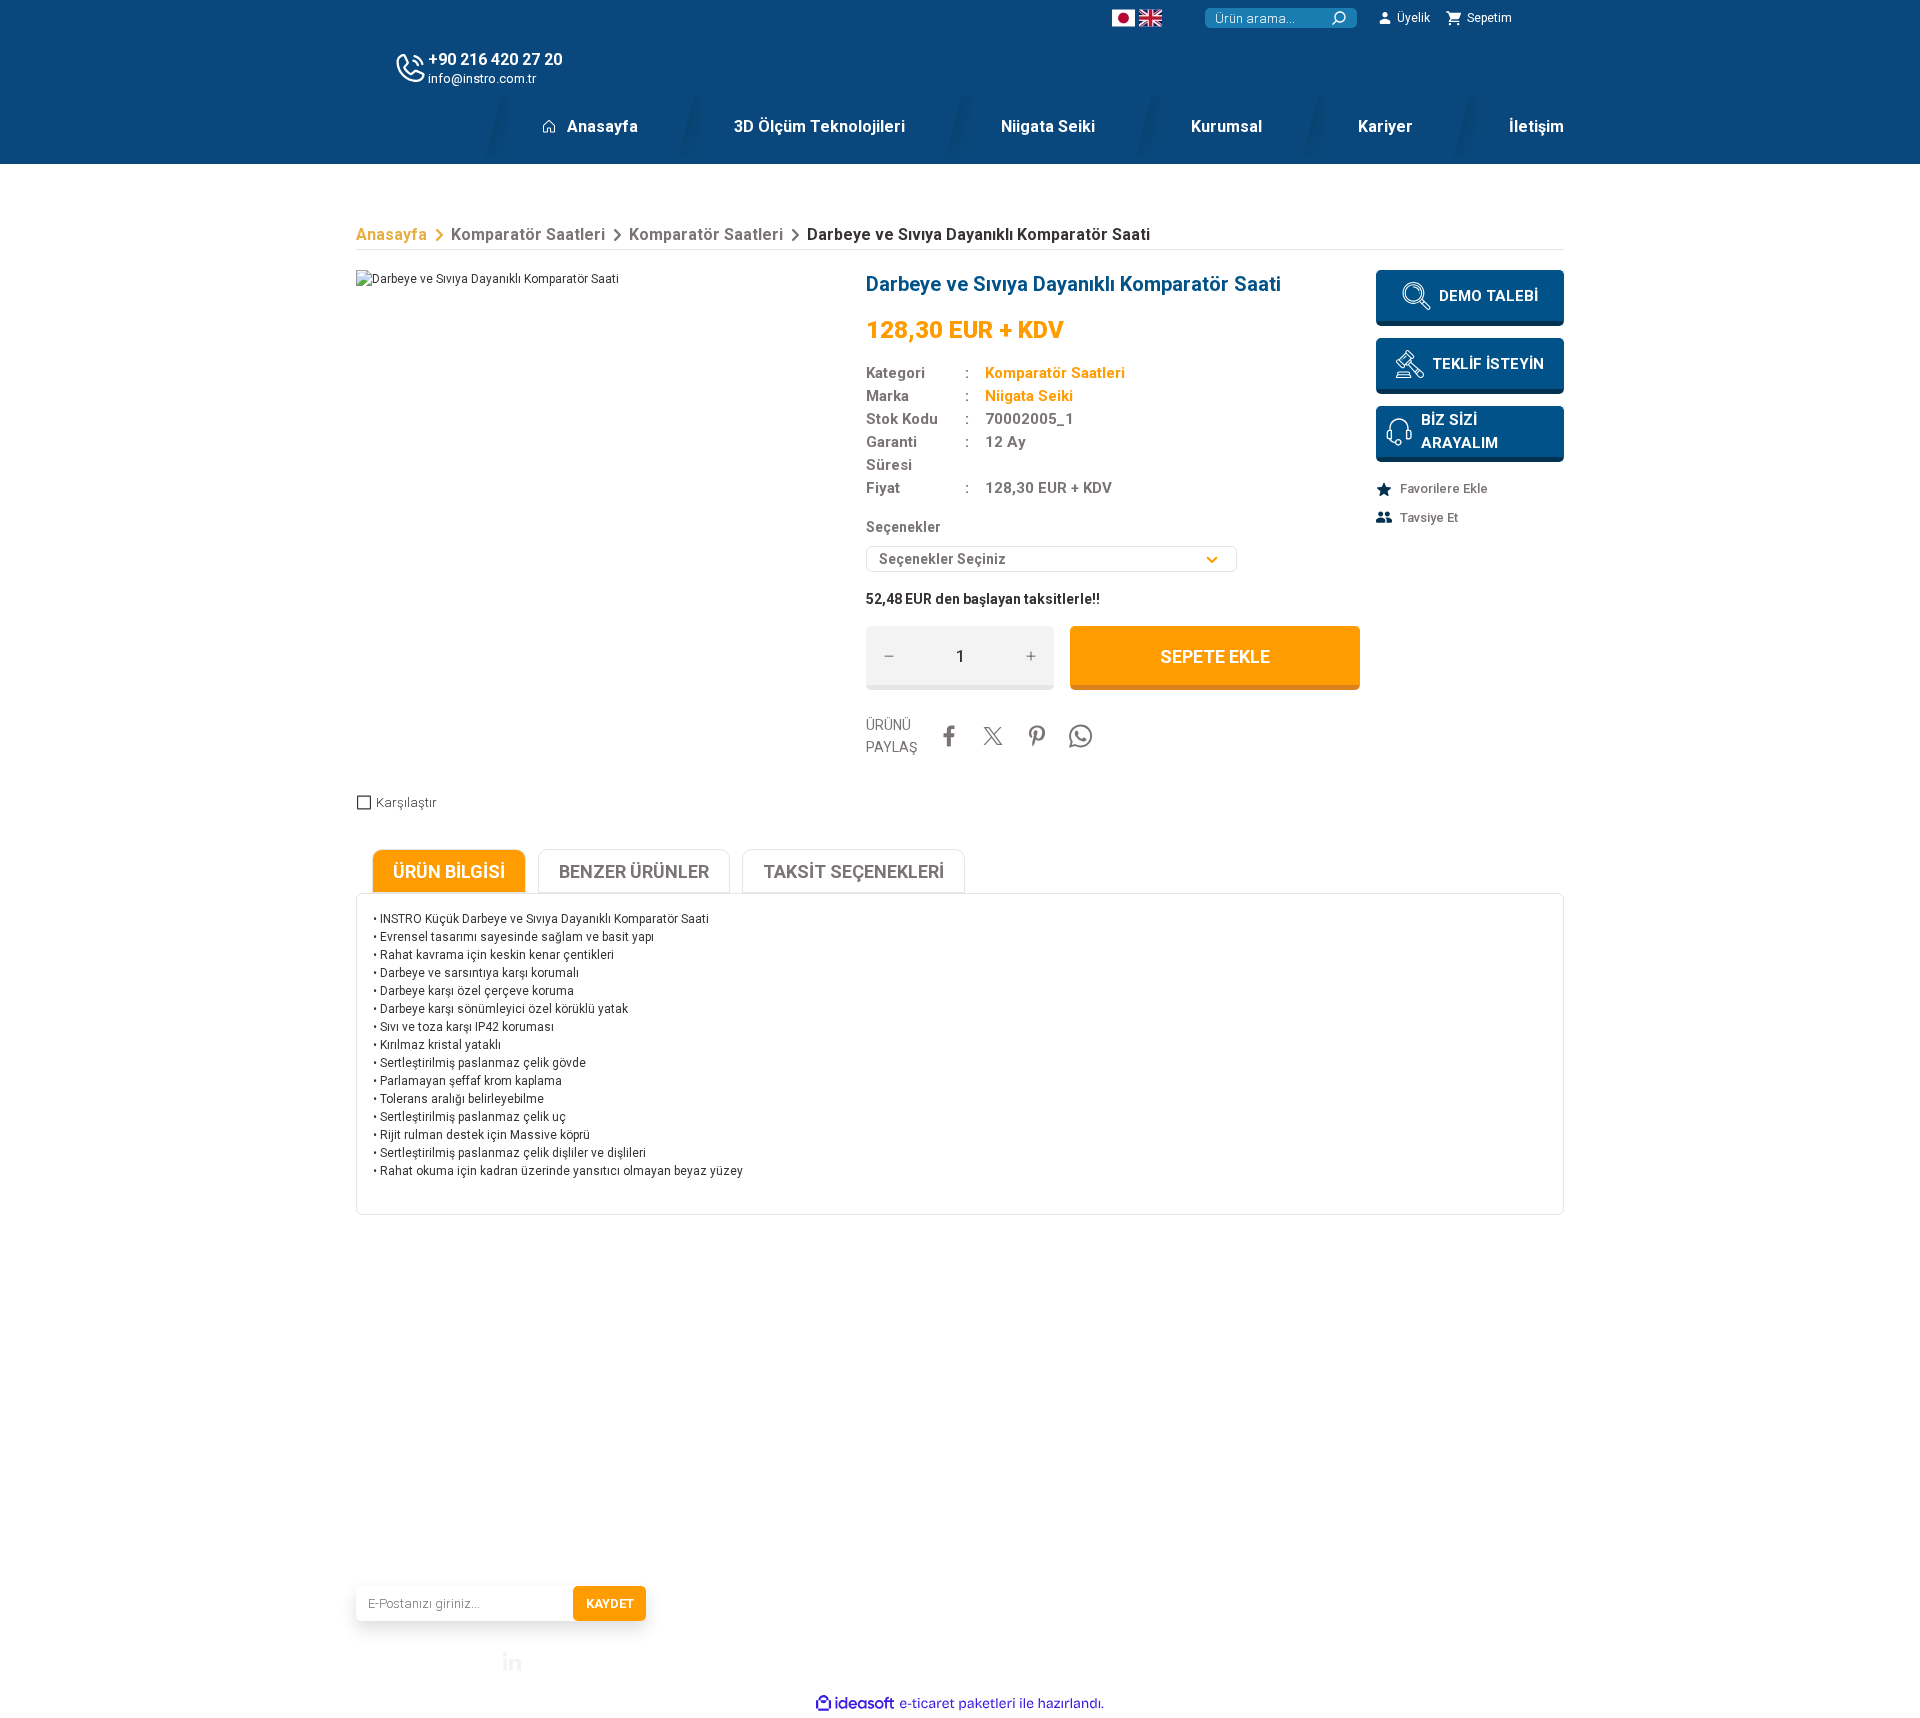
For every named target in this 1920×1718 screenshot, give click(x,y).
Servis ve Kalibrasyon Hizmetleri (847, 1471)
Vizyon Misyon (802, 1443)
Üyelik (1391, 1471)
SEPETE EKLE (1215, 656)
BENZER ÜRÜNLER (634, 871)
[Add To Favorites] (1470, 488)
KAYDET (610, 1603)
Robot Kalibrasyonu (1019, 1527)
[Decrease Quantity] (889, 656)
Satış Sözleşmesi (1215, 1387)
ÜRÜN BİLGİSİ (449, 871)
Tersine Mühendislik (1020, 1415)
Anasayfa (788, 1387)
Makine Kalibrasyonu (1023, 1471)
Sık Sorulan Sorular (1425, 1415)
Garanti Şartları (1211, 1471)
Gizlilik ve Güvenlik (1221, 1443)
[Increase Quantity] (1031, 656)
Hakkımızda (795, 1415)
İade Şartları (1202, 1499)
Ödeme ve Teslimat (1221, 1415)
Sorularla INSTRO (810, 1527)
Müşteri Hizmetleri (1424, 1387)
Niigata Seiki (1029, 396)
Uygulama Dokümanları (1030, 1387)
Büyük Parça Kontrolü (1025, 1499)
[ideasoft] (855, 1703)
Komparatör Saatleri (1055, 373)
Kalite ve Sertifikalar (814, 1499)
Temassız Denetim (1015, 1443)
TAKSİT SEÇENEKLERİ (853, 871)
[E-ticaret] (957, 1704)
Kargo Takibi (1408, 1443)
